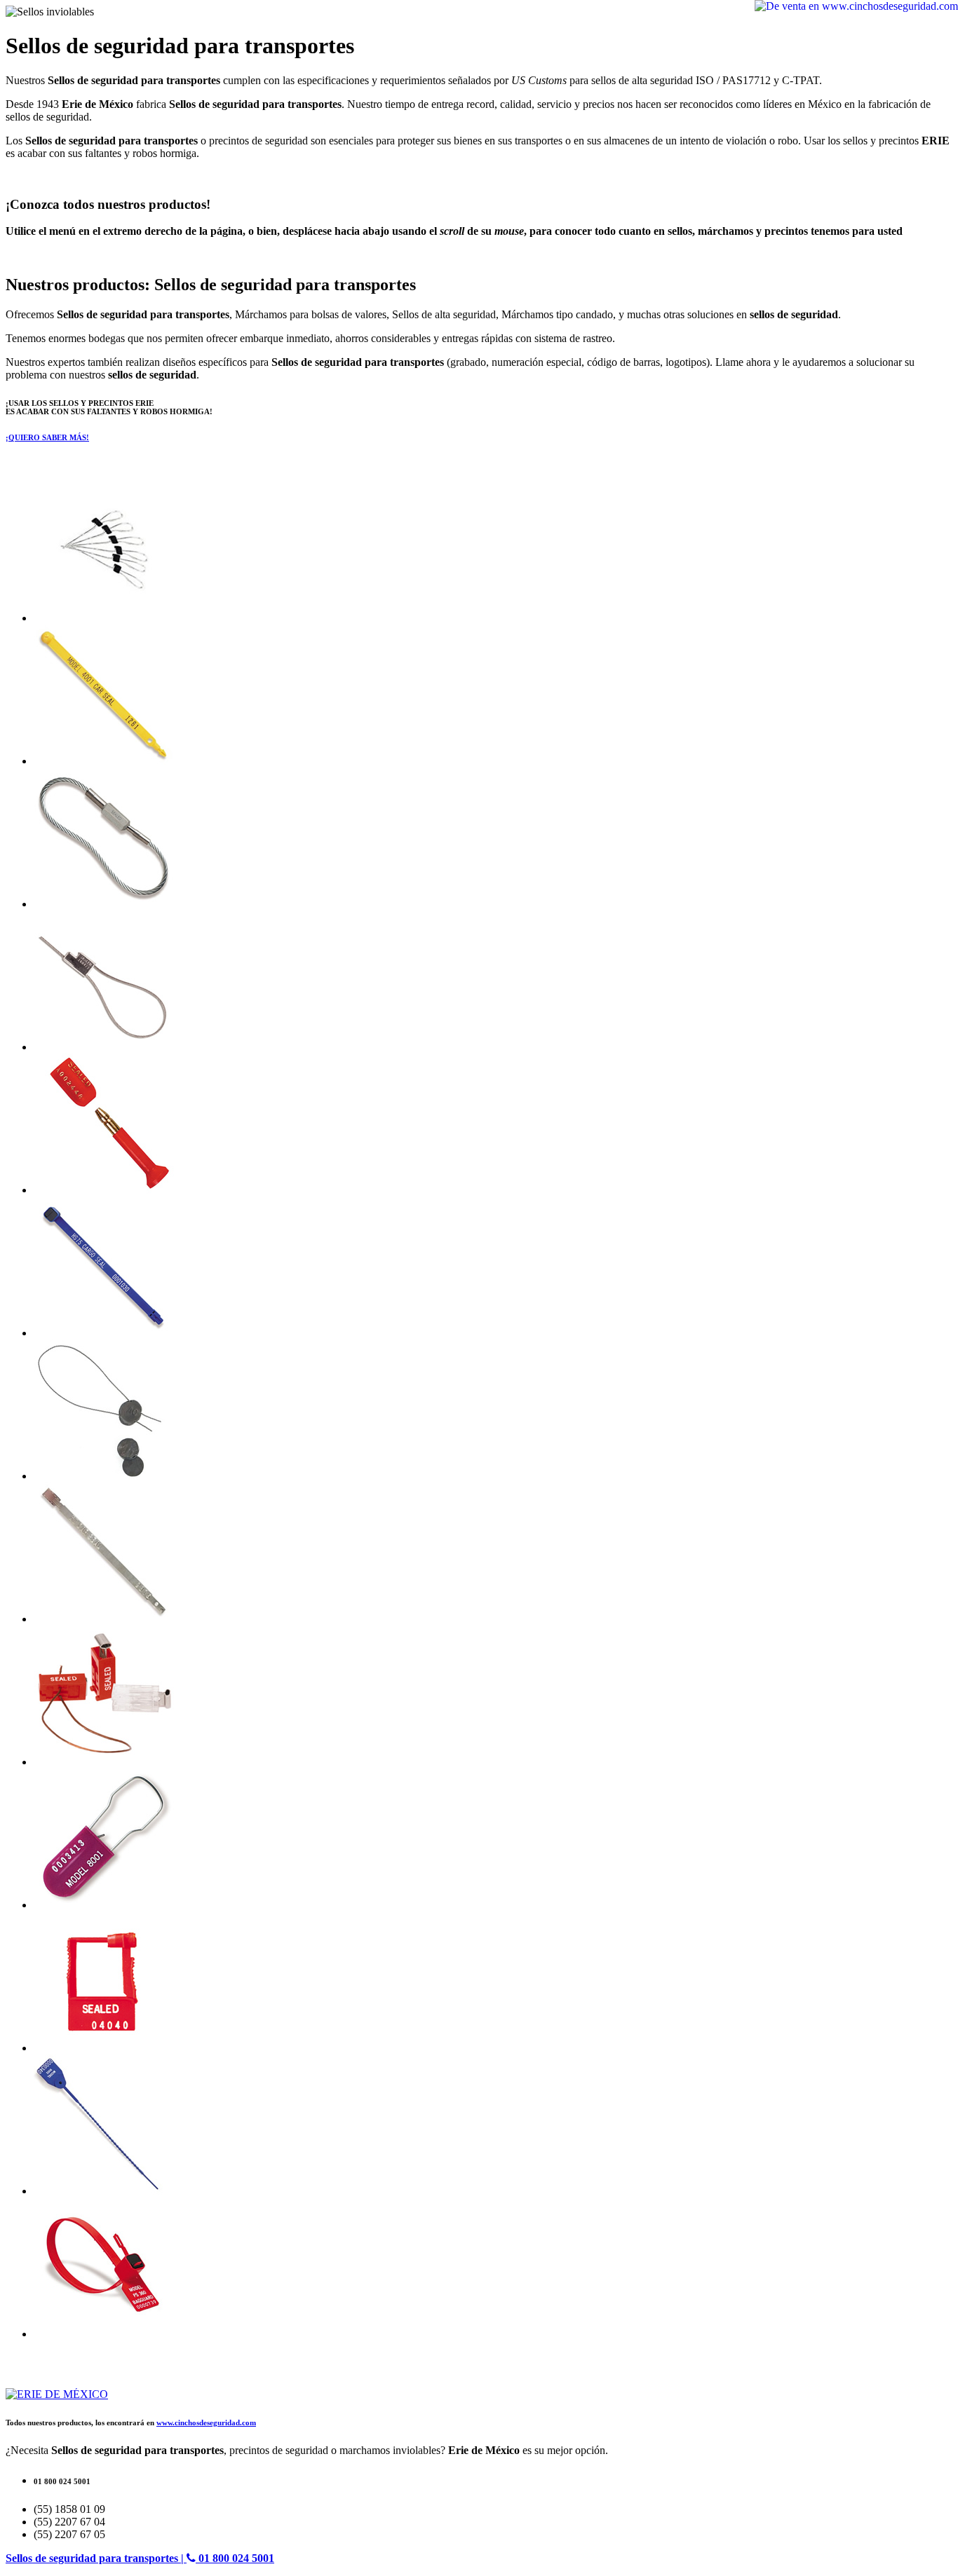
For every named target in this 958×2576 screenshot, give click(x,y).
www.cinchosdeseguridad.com (206, 2422)
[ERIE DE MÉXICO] (57, 2394)
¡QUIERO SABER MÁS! (47, 437)
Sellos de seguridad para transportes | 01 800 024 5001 (140, 2558)
